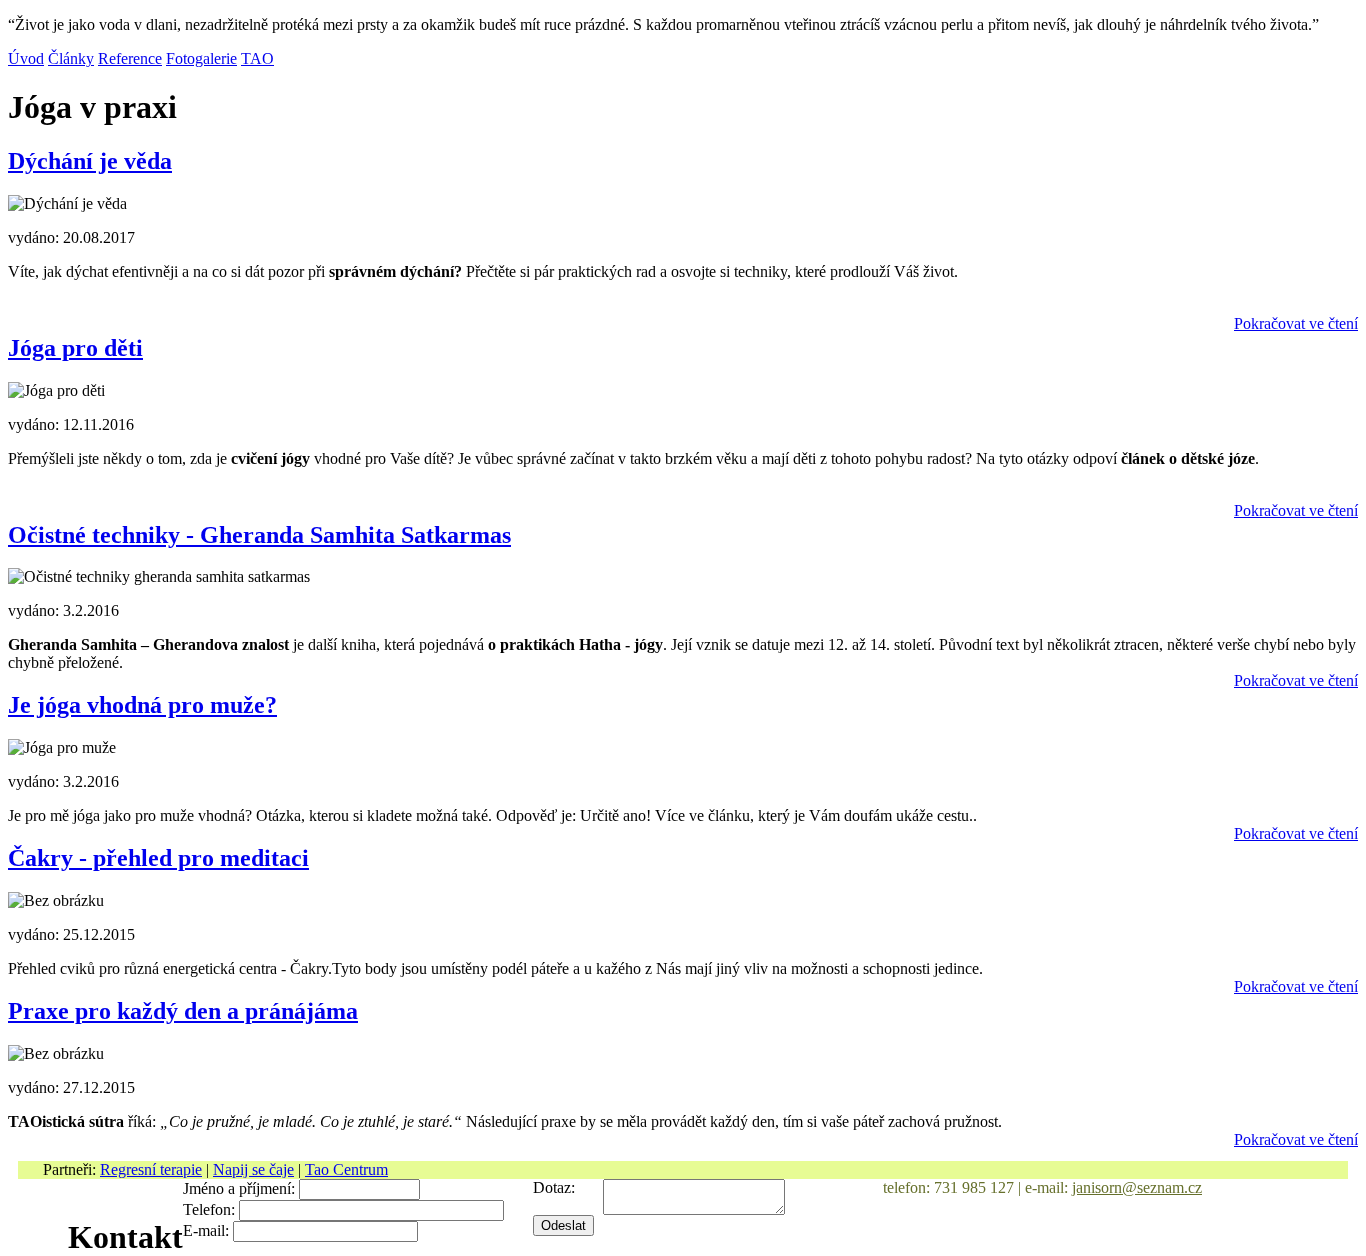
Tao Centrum (346, 1169)
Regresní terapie (151, 1169)
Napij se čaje (253, 1169)
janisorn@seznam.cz (1137, 1187)
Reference (130, 58)
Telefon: (209, 1209)
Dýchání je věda (90, 161)
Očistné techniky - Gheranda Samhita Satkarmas (259, 535)
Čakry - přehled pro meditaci (158, 858)
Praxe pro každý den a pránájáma (183, 1011)
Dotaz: (554, 1187)
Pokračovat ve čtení (1296, 323)
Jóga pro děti (75, 348)
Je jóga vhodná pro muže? (142, 705)
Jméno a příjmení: (239, 1188)
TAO (257, 58)
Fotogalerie (201, 58)
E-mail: (206, 1230)
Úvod (26, 58)
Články (71, 58)
